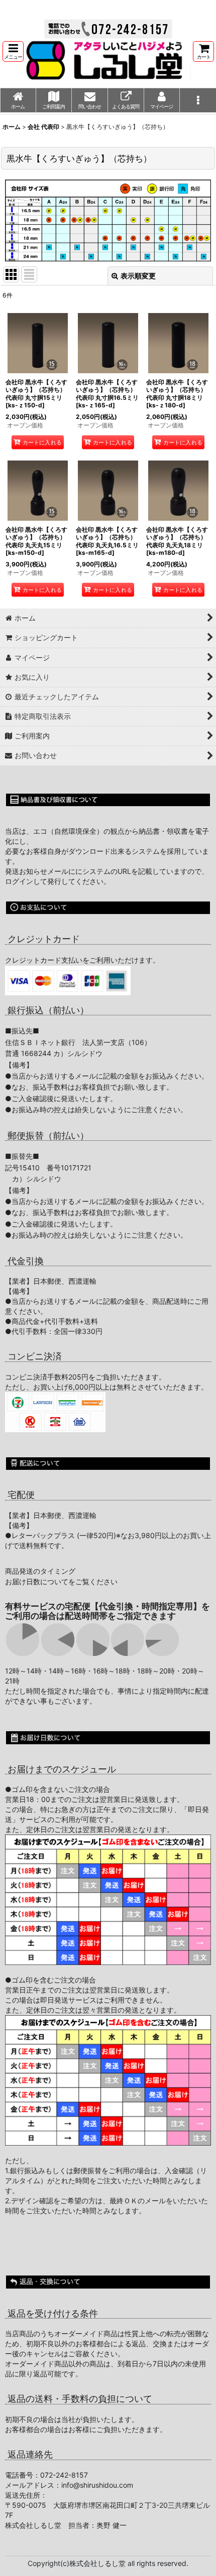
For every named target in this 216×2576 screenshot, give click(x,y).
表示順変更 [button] (138, 276)
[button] (13, 51)
